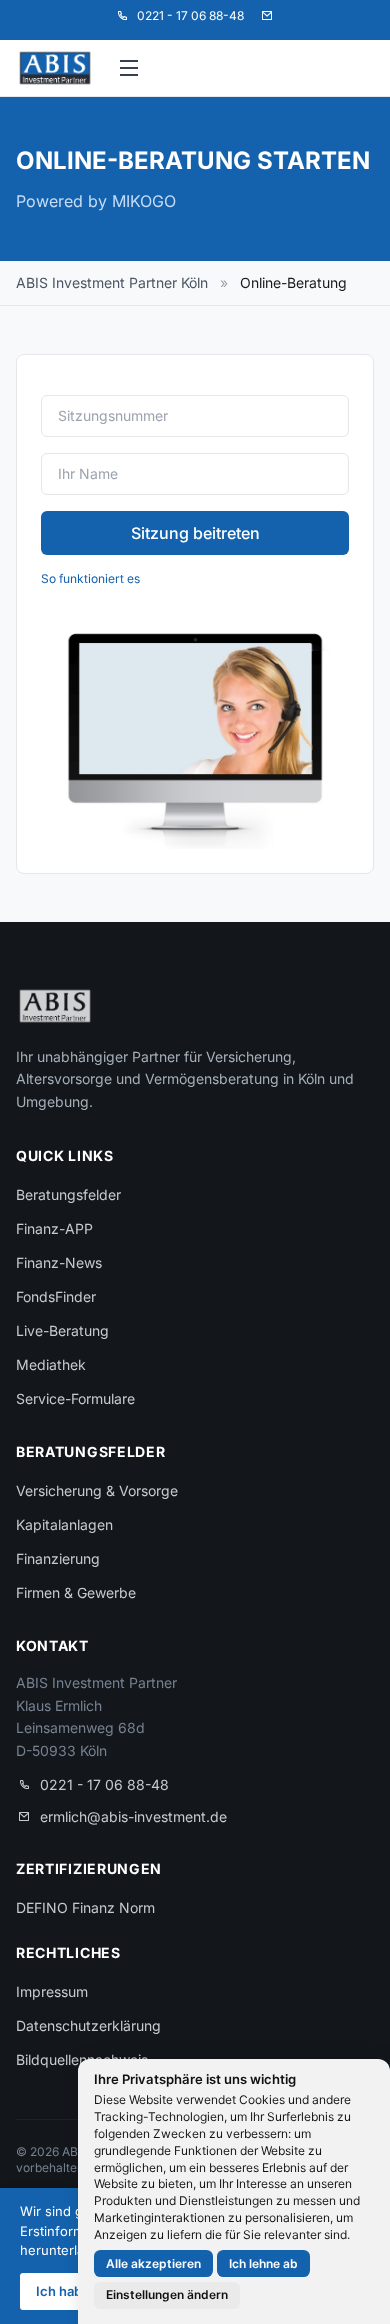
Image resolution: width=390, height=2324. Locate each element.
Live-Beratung (62, 1330)
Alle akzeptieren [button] (153, 2263)
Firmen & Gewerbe (76, 1592)
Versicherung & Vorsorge (97, 1490)
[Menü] (130, 68)
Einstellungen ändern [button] (167, 2294)
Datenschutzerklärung (88, 2025)
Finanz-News (59, 1262)
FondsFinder (56, 1296)
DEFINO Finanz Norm (85, 1907)
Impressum (52, 1991)
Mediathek (51, 1364)
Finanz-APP (54, 1228)
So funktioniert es (90, 578)
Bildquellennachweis (82, 2059)
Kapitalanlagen (64, 1524)
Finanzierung (58, 1558)
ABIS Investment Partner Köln (112, 282)
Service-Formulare (75, 1398)
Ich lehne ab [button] (263, 2263)
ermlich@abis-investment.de (133, 1816)
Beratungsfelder (68, 1194)
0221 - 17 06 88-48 (104, 1784)
